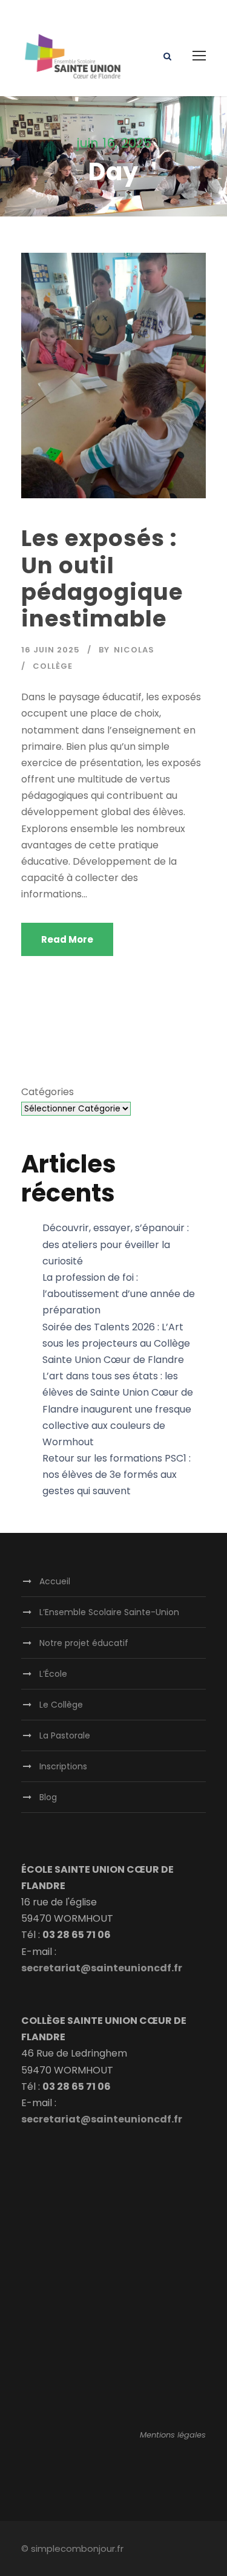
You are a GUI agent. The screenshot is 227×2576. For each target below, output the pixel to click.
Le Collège (61, 1705)
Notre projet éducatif (84, 1643)
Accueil (55, 1581)
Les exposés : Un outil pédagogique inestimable (102, 578)
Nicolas (134, 650)
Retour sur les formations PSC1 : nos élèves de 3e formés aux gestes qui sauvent (117, 1475)
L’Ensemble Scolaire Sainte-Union (109, 1612)
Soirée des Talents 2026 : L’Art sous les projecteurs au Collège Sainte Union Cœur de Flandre (116, 1343)
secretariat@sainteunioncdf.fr (102, 1968)
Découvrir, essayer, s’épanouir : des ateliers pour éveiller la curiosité (116, 1244)
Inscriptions (63, 1766)
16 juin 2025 (51, 650)
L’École (53, 1674)
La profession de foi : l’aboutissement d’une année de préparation (119, 1294)
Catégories (48, 1092)
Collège (53, 666)
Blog (48, 1797)
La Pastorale (65, 1735)
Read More (67, 939)
